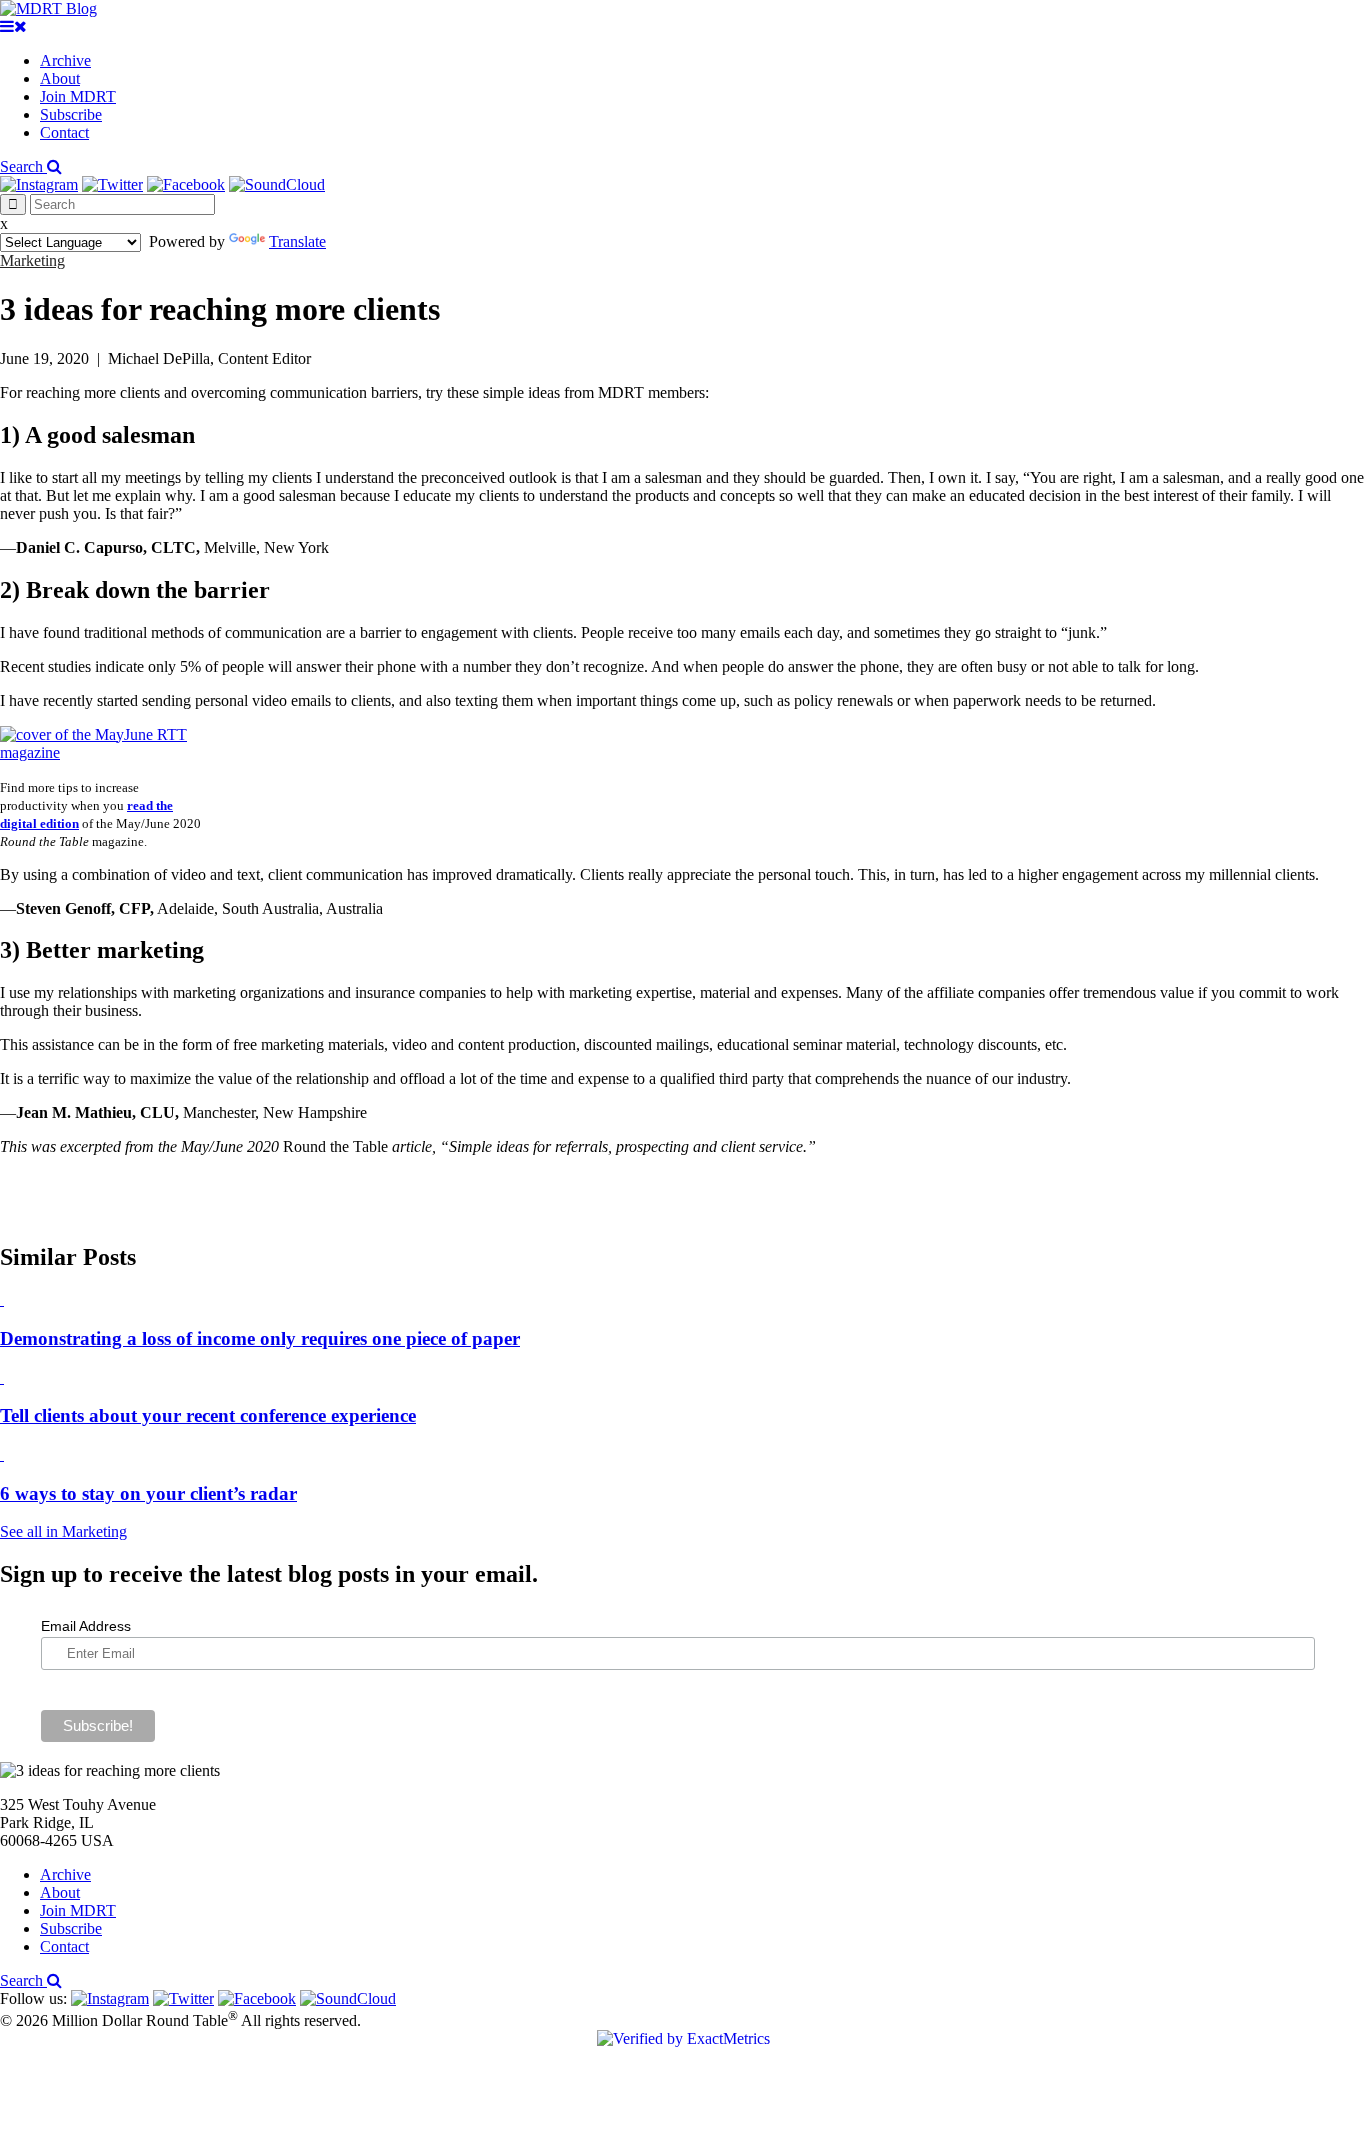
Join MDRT (78, 96)
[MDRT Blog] (48, 8)
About (60, 78)
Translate (297, 241)
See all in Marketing (63, 1531)
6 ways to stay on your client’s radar (148, 1493)
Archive (65, 60)
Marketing (32, 260)
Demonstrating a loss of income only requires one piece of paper (260, 1338)
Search (23, 166)
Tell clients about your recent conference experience (208, 1415)
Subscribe (71, 114)
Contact (64, 132)
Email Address (86, 1626)
